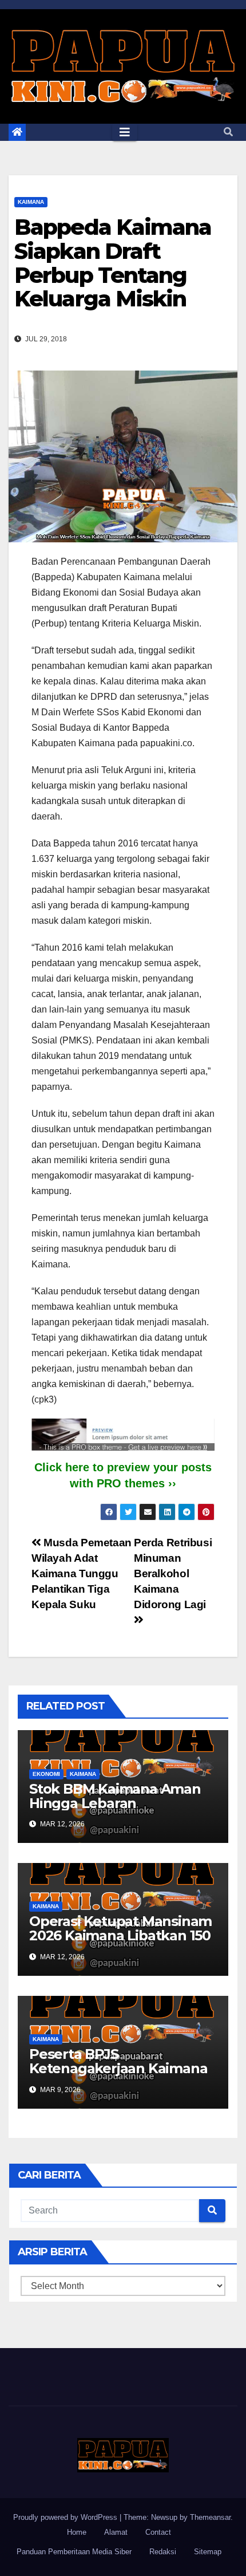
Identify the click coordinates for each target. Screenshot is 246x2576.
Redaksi (163, 2552)
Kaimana (31, 202)
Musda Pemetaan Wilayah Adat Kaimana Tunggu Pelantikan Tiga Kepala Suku (82, 1573)
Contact (158, 2532)
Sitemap (208, 2552)
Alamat (116, 2532)
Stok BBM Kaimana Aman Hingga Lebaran (115, 1796)
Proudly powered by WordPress (66, 2517)
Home (77, 2532)
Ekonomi (46, 1774)
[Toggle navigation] (125, 132)
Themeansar (210, 2517)
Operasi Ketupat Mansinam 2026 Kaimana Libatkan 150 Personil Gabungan (120, 1935)
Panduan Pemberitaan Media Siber (74, 2552)
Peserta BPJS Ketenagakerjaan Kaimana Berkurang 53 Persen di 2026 (118, 2075)
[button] (228, 132)
